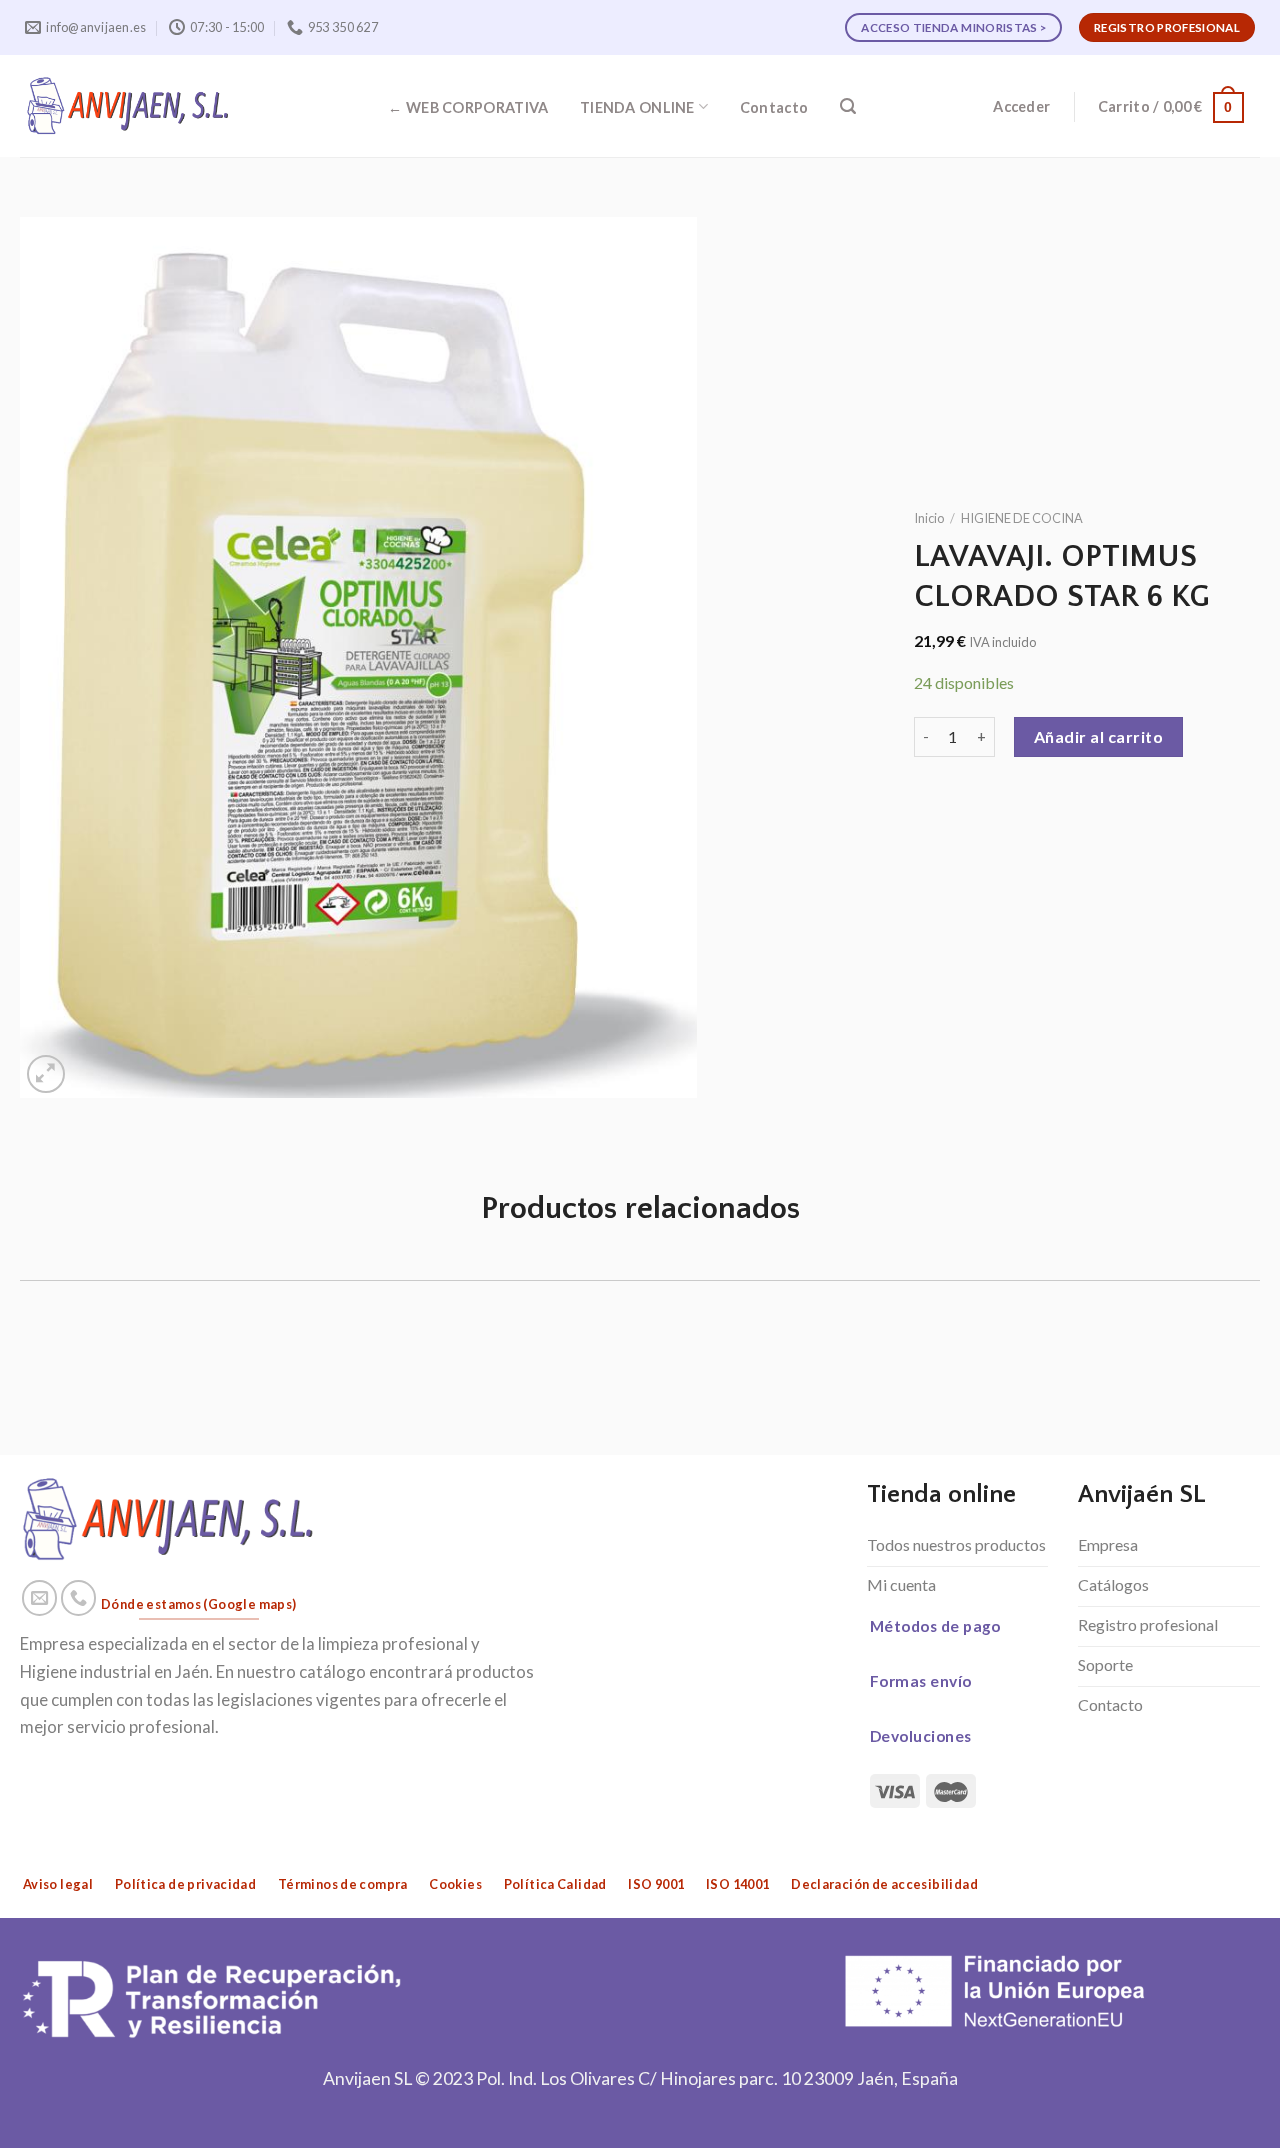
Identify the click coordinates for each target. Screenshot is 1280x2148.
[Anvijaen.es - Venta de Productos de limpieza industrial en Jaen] (128, 106)
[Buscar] (848, 106)
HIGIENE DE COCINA (1022, 518)
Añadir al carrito (1098, 736)
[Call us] (79, 1598)
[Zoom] (46, 1074)
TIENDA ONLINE (637, 107)
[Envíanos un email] (40, 1598)
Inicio (929, 518)
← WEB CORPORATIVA (468, 107)
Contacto (774, 107)
